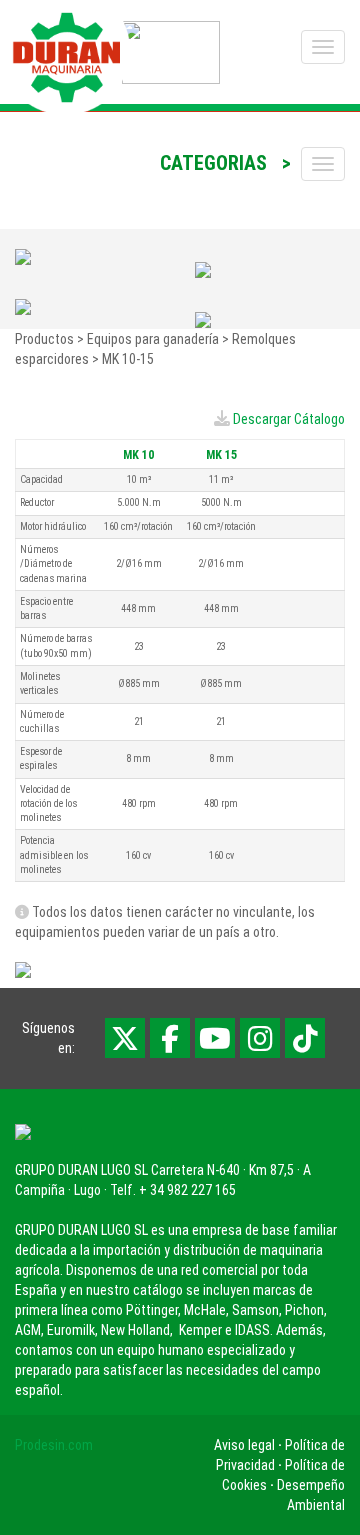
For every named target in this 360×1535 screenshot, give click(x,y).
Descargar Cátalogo (289, 419)
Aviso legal (244, 1445)
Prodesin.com (54, 1445)
